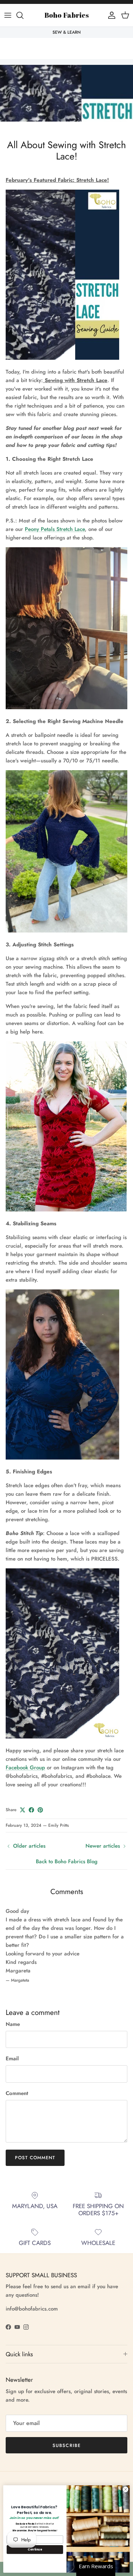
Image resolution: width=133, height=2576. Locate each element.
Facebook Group (25, 1768)
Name (13, 2024)
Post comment (35, 2158)
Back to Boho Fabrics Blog (67, 1861)
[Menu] (8, 15)
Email (12, 2059)
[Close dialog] (126, 2490)
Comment (17, 2093)
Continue (35, 2549)
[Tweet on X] (23, 1810)
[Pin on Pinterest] (40, 1810)
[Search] (23, 15)
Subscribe (66, 2445)
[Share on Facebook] (31, 1810)
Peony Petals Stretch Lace (55, 529)
